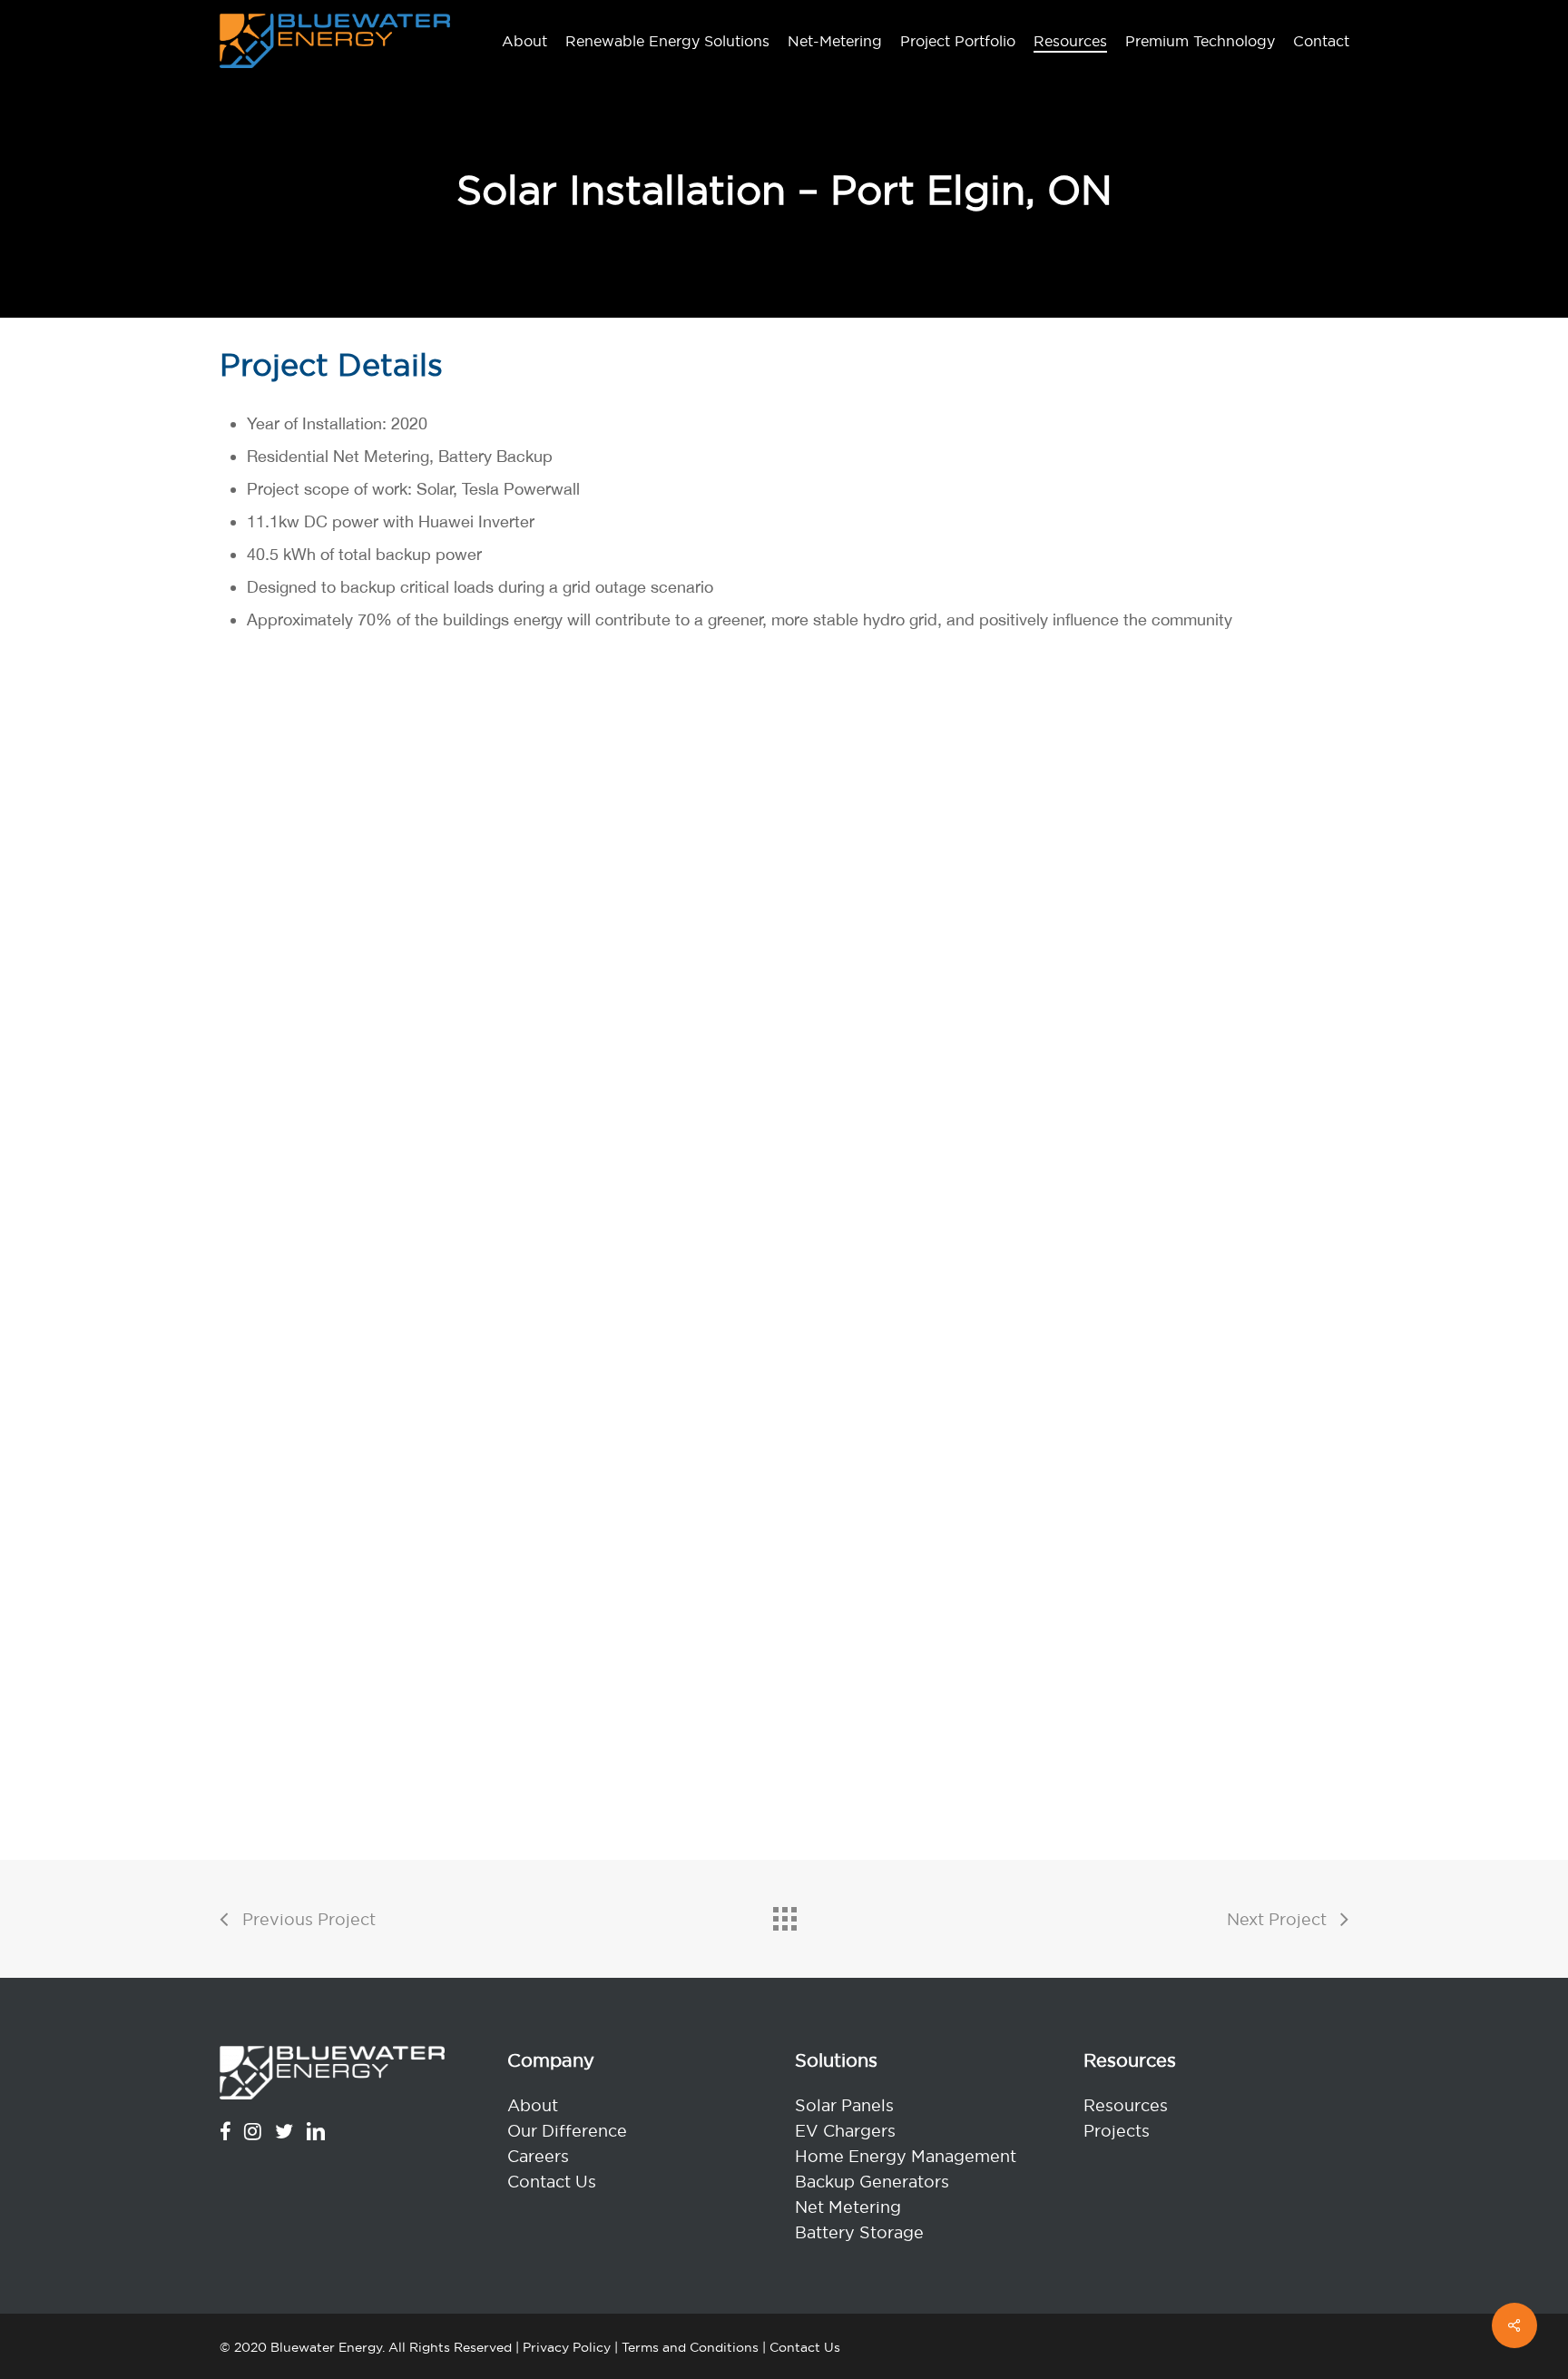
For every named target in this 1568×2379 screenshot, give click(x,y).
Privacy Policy (567, 2347)
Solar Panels (844, 2105)
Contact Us (552, 2182)
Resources (1126, 2105)
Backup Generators (872, 2182)
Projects (1117, 2131)
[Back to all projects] (784, 1914)
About (533, 2105)
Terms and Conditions (690, 2347)
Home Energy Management (906, 2156)
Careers (538, 2156)
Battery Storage (859, 2232)
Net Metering (848, 2207)
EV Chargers (845, 2131)
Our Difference (567, 2131)
